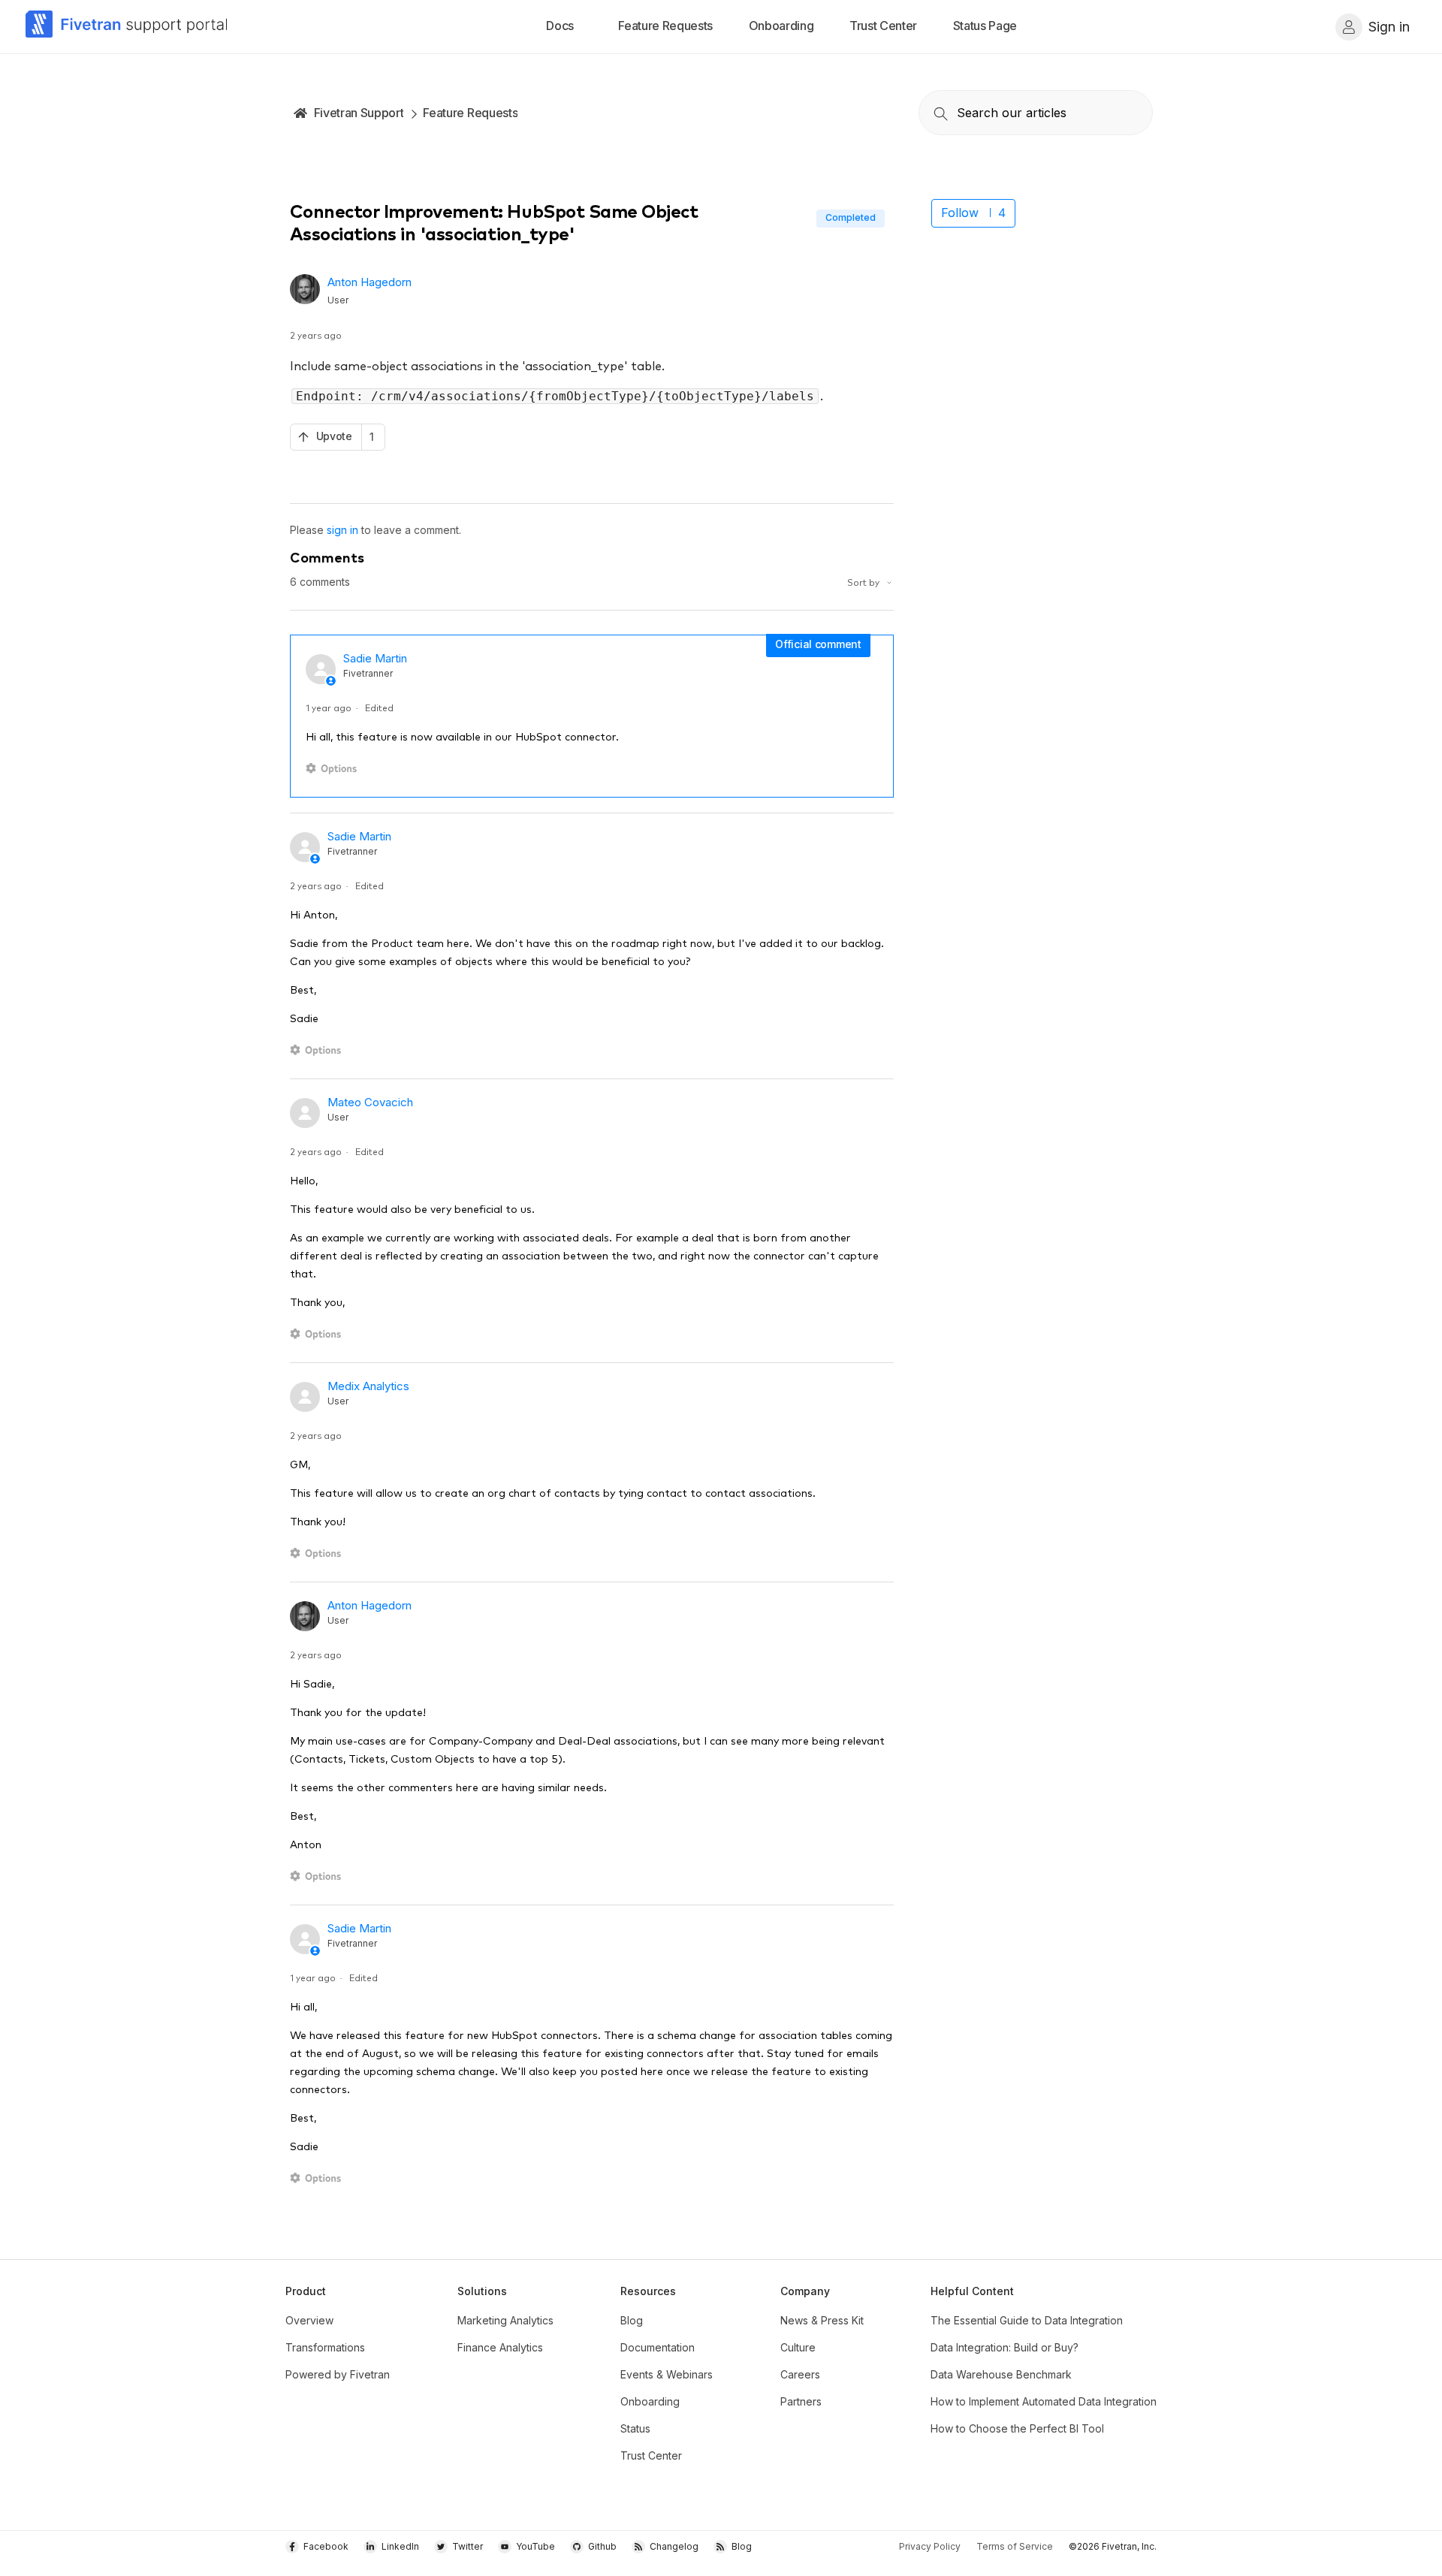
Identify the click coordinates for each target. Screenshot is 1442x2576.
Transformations (325, 2347)
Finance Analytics (500, 2347)
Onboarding (650, 2401)
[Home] (127, 27)
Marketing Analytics (505, 2320)
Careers (800, 2374)
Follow (960, 213)
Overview (309, 2320)
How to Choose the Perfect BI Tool (1017, 2428)
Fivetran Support (359, 113)
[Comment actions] (334, 769)
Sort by (864, 582)
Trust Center (651, 2455)
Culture (798, 2347)
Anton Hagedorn (370, 282)
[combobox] (1036, 113)
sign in (342, 530)
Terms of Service (1015, 2546)
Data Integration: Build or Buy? (1005, 2347)
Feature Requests (470, 113)
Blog (632, 2320)
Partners (801, 2401)
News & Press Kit (822, 2320)
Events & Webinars (667, 2374)
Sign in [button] (1389, 27)
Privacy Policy (930, 2546)
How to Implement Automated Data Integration (1044, 2401)
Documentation (658, 2347)
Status (635, 2428)
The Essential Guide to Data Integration (1027, 2320)
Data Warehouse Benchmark (1001, 2374)
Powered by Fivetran (338, 2374)
